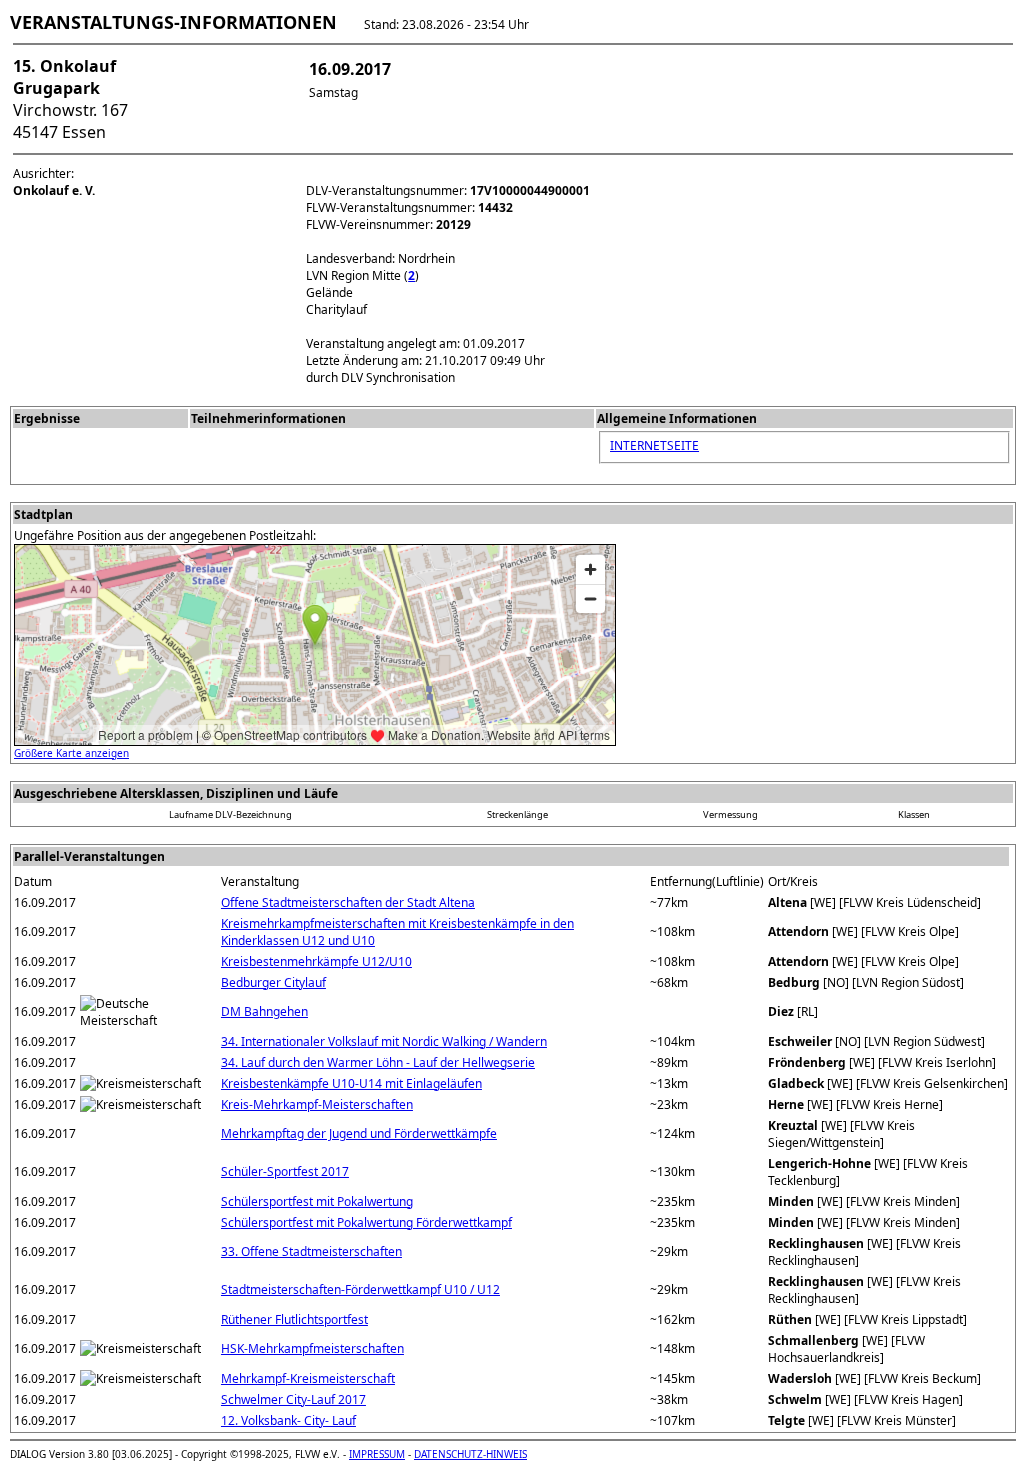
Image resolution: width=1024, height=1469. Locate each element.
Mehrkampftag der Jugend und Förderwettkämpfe (359, 1133)
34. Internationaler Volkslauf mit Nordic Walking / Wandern (384, 1041)
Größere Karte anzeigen (71, 753)
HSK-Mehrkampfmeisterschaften (312, 1348)
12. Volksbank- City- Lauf (288, 1420)
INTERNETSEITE (654, 445)
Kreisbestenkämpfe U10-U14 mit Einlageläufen (351, 1083)
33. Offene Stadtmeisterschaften (311, 1251)
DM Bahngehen (264, 1011)
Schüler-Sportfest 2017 (285, 1171)
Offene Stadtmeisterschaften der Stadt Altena (348, 902)
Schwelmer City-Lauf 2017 (293, 1399)
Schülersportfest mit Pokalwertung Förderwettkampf (366, 1222)
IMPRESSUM (377, 1454)
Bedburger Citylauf (273, 982)
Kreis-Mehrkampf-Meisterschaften (317, 1104)
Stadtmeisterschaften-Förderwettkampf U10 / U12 (360, 1289)
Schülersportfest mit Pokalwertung (317, 1201)
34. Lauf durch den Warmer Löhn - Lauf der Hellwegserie (378, 1062)
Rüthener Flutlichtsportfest (294, 1319)
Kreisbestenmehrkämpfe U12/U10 (316, 961)
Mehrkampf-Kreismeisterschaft (308, 1378)
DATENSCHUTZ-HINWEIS (470, 1454)
